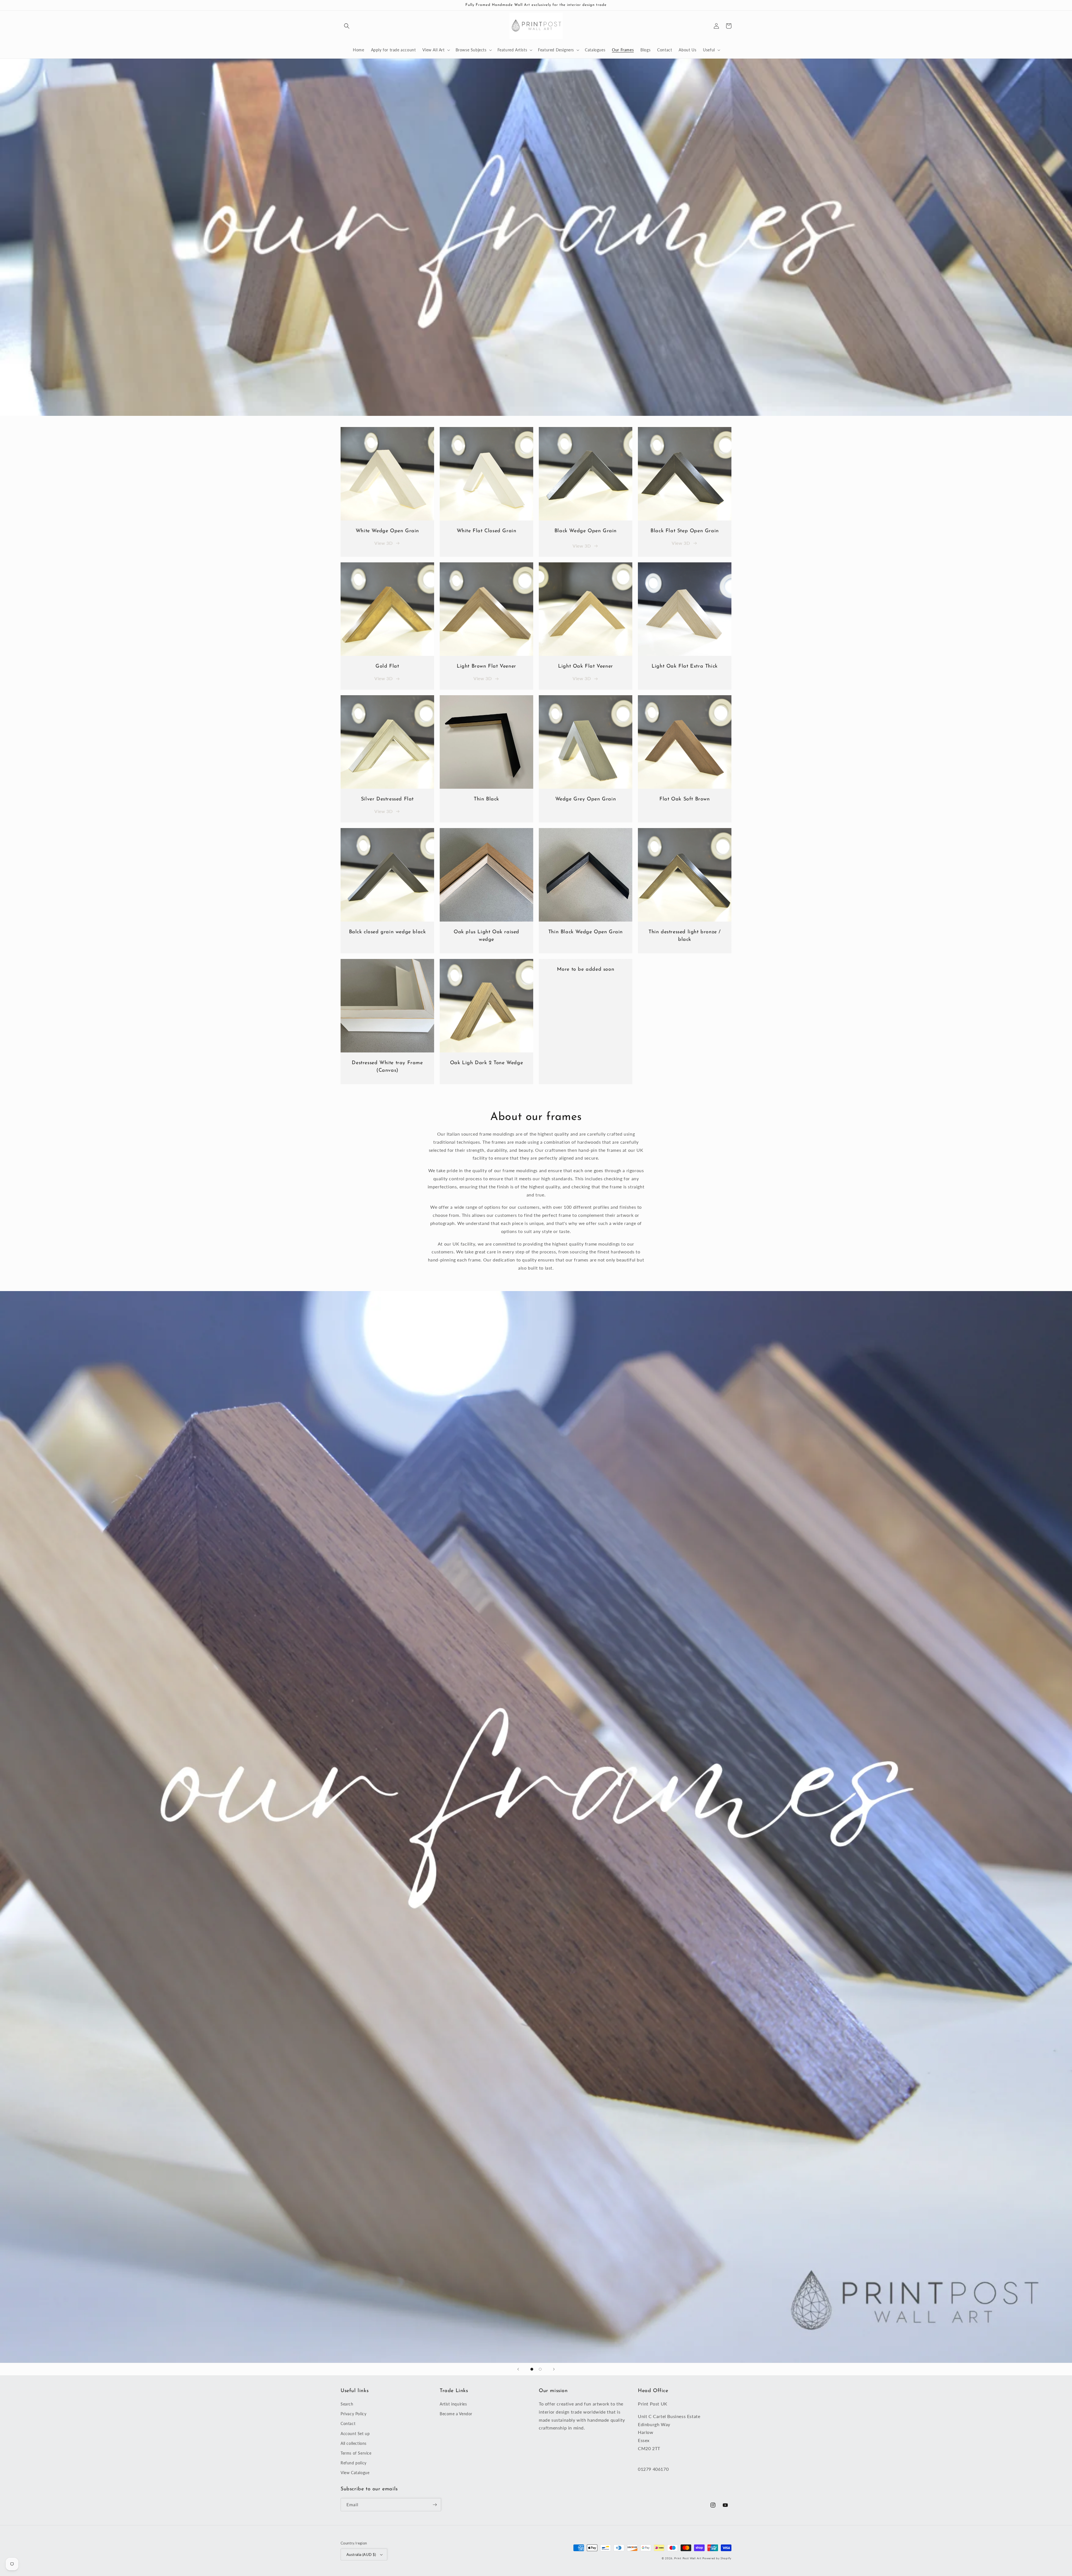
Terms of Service (356, 2453)
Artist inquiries (453, 2404)
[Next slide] (554, 2369)
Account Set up (355, 2434)
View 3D (383, 543)
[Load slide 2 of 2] (540, 2369)
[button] (347, 26)
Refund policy (354, 2463)
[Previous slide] (518, 2369)
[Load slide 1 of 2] (532, 2369)
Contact (348, 2423)
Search (347, 2404)
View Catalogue (355, 2473)
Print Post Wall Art (688, 2558)
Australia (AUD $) (361, 2555)
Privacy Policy (353, 2414)
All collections (354, 2443)
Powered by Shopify (717, 2558)
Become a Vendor (456, 2414)
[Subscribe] (435, 2505)
